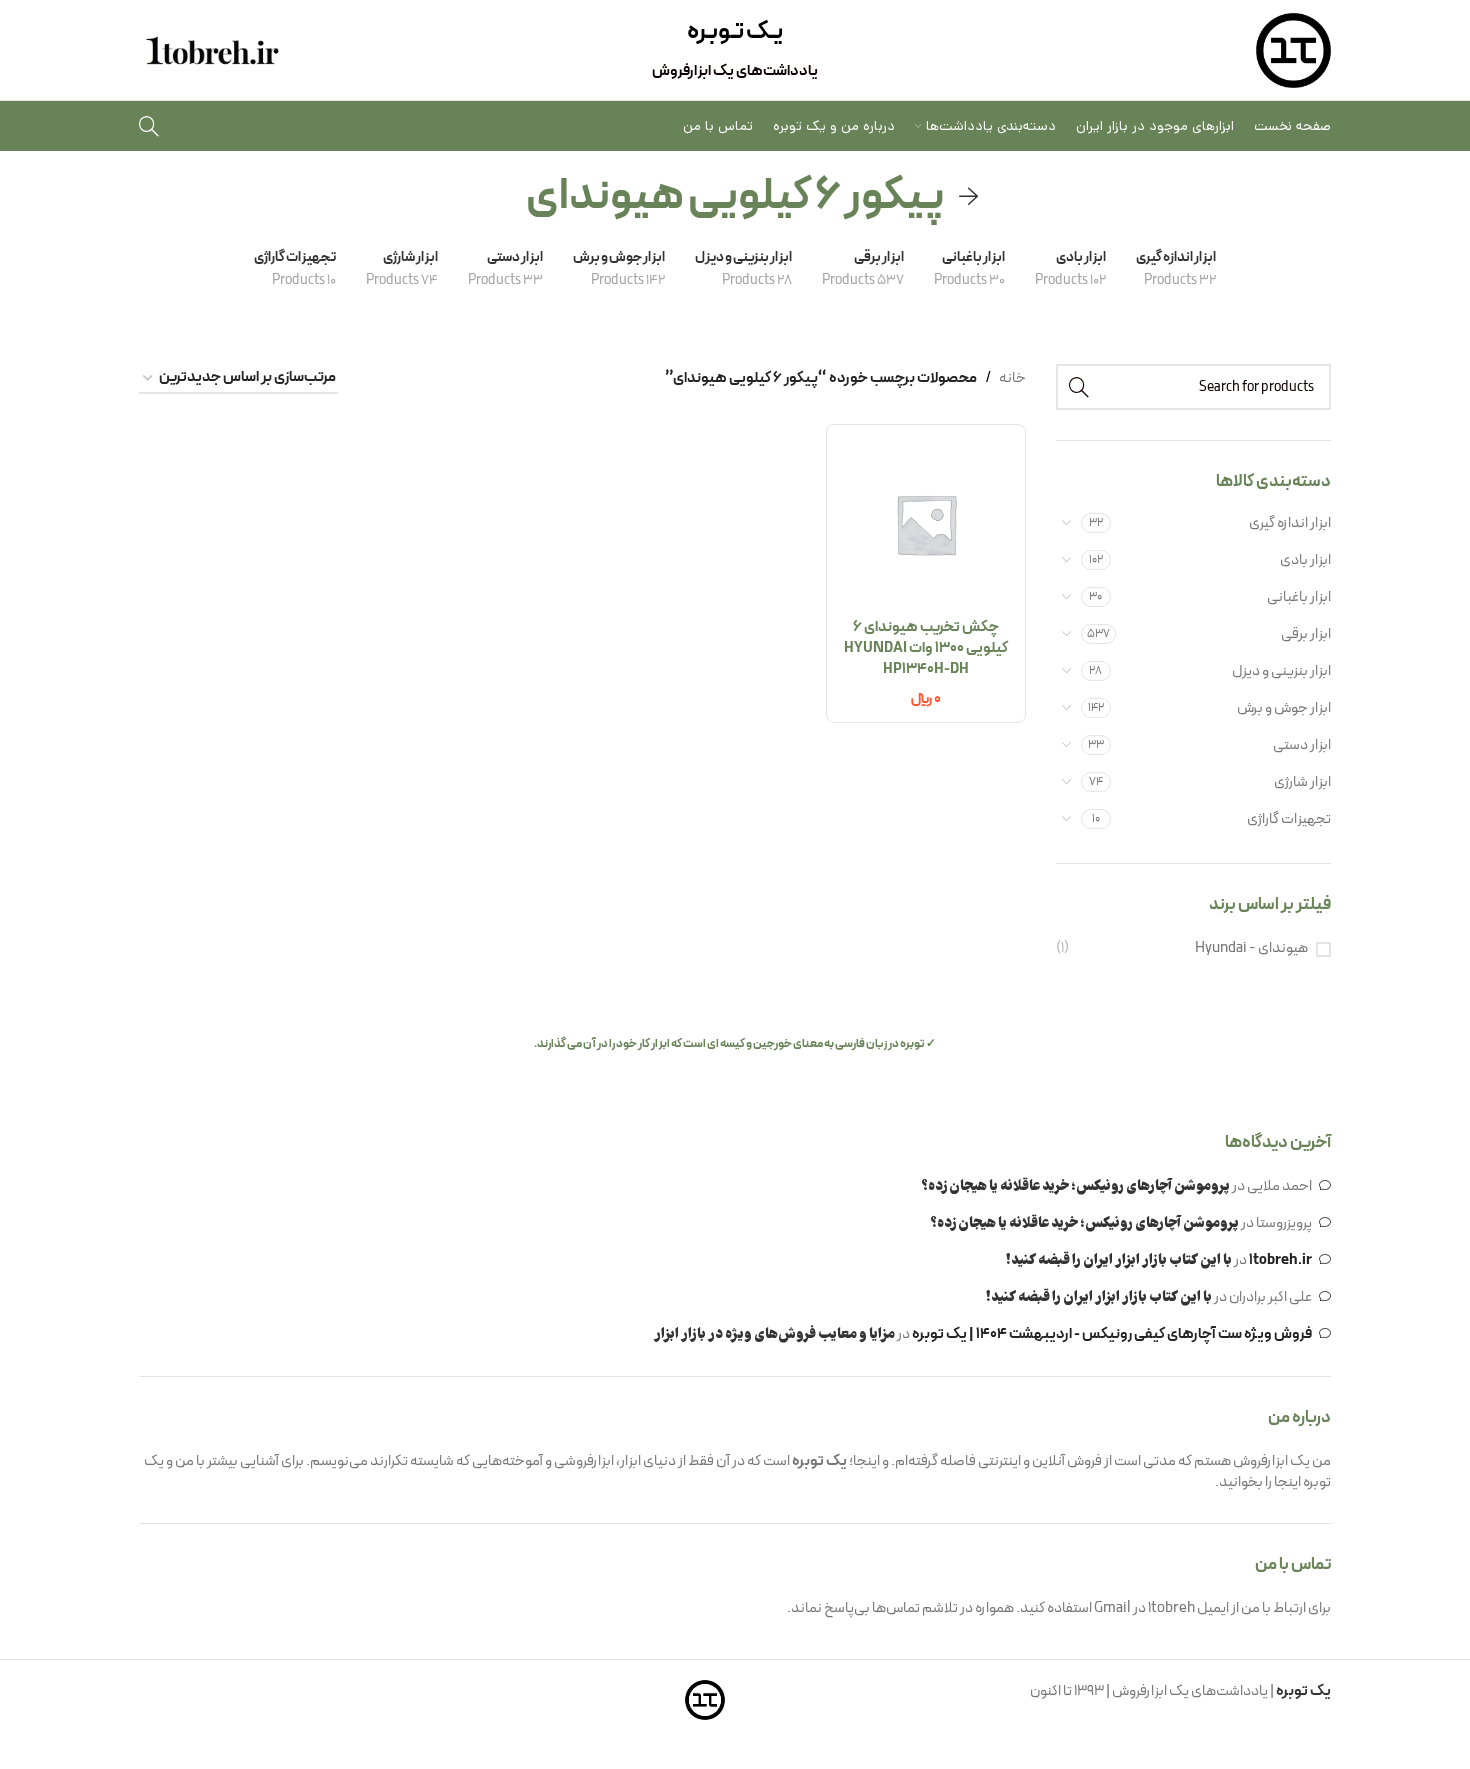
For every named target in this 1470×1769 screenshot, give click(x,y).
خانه (1012, 378)
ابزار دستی (1302, 745)
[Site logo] (1293, 50)
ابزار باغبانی (1299, 597)
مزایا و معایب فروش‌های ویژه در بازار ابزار (774, 1335)
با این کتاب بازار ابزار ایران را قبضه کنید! (1119, 1261)
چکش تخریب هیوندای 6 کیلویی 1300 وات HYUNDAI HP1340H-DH (926, 648)
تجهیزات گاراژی (1289, 819)
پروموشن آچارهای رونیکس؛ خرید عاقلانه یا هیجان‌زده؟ (1075, 1187)
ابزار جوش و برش (1284, 708)
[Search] (149, 126)
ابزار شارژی (1302, 782)
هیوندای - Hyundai (1251, 948)
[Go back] (969, 197)
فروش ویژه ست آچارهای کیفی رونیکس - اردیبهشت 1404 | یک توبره (1112, 1334)
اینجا (1287, 1482)
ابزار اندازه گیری (1290, 523)
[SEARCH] (1079, 387)
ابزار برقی (1306, 634)
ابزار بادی (1305, 560)
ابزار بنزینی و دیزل (1281, 671)
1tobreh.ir (1280, 1260)
